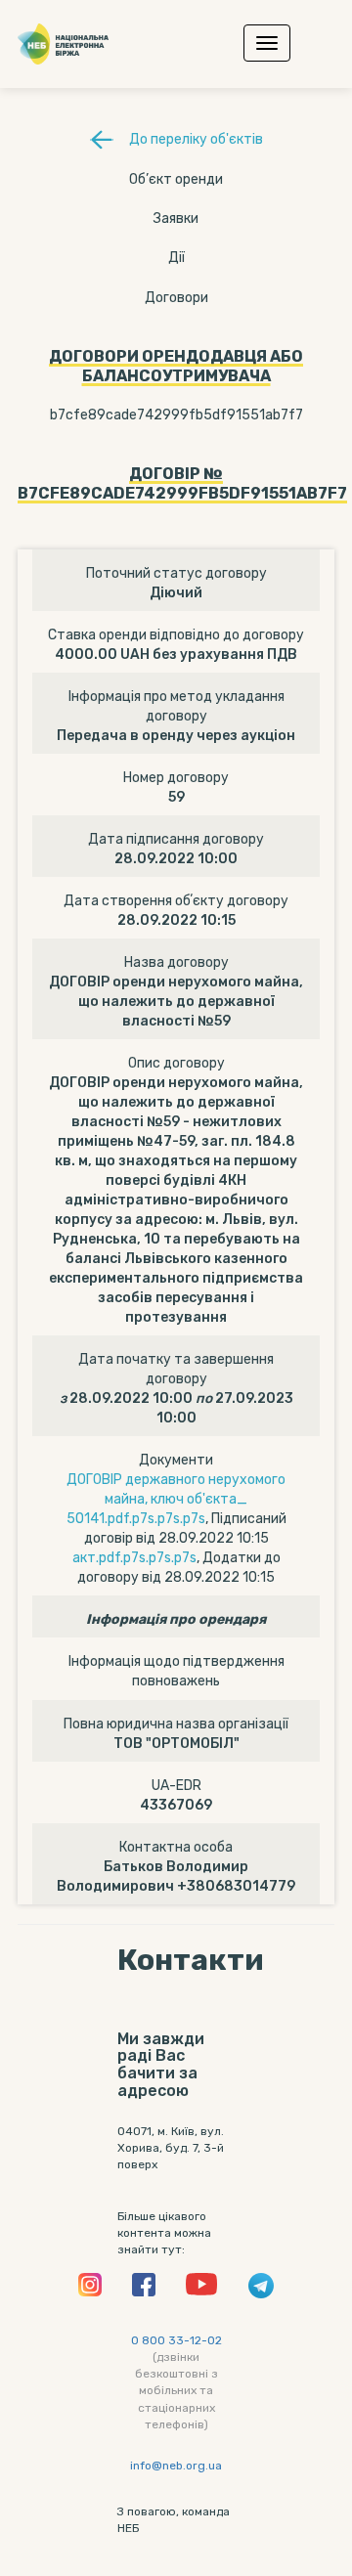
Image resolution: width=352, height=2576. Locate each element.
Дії (176, 258)
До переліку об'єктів (196, 139)
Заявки (176, 218)
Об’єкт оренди (176, 179)
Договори (176, 298)
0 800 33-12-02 (176, 2340)
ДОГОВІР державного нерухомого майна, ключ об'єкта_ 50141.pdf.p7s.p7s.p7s (176, 1499)
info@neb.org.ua (176, 2466)
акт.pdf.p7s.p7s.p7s (134, 1558)
